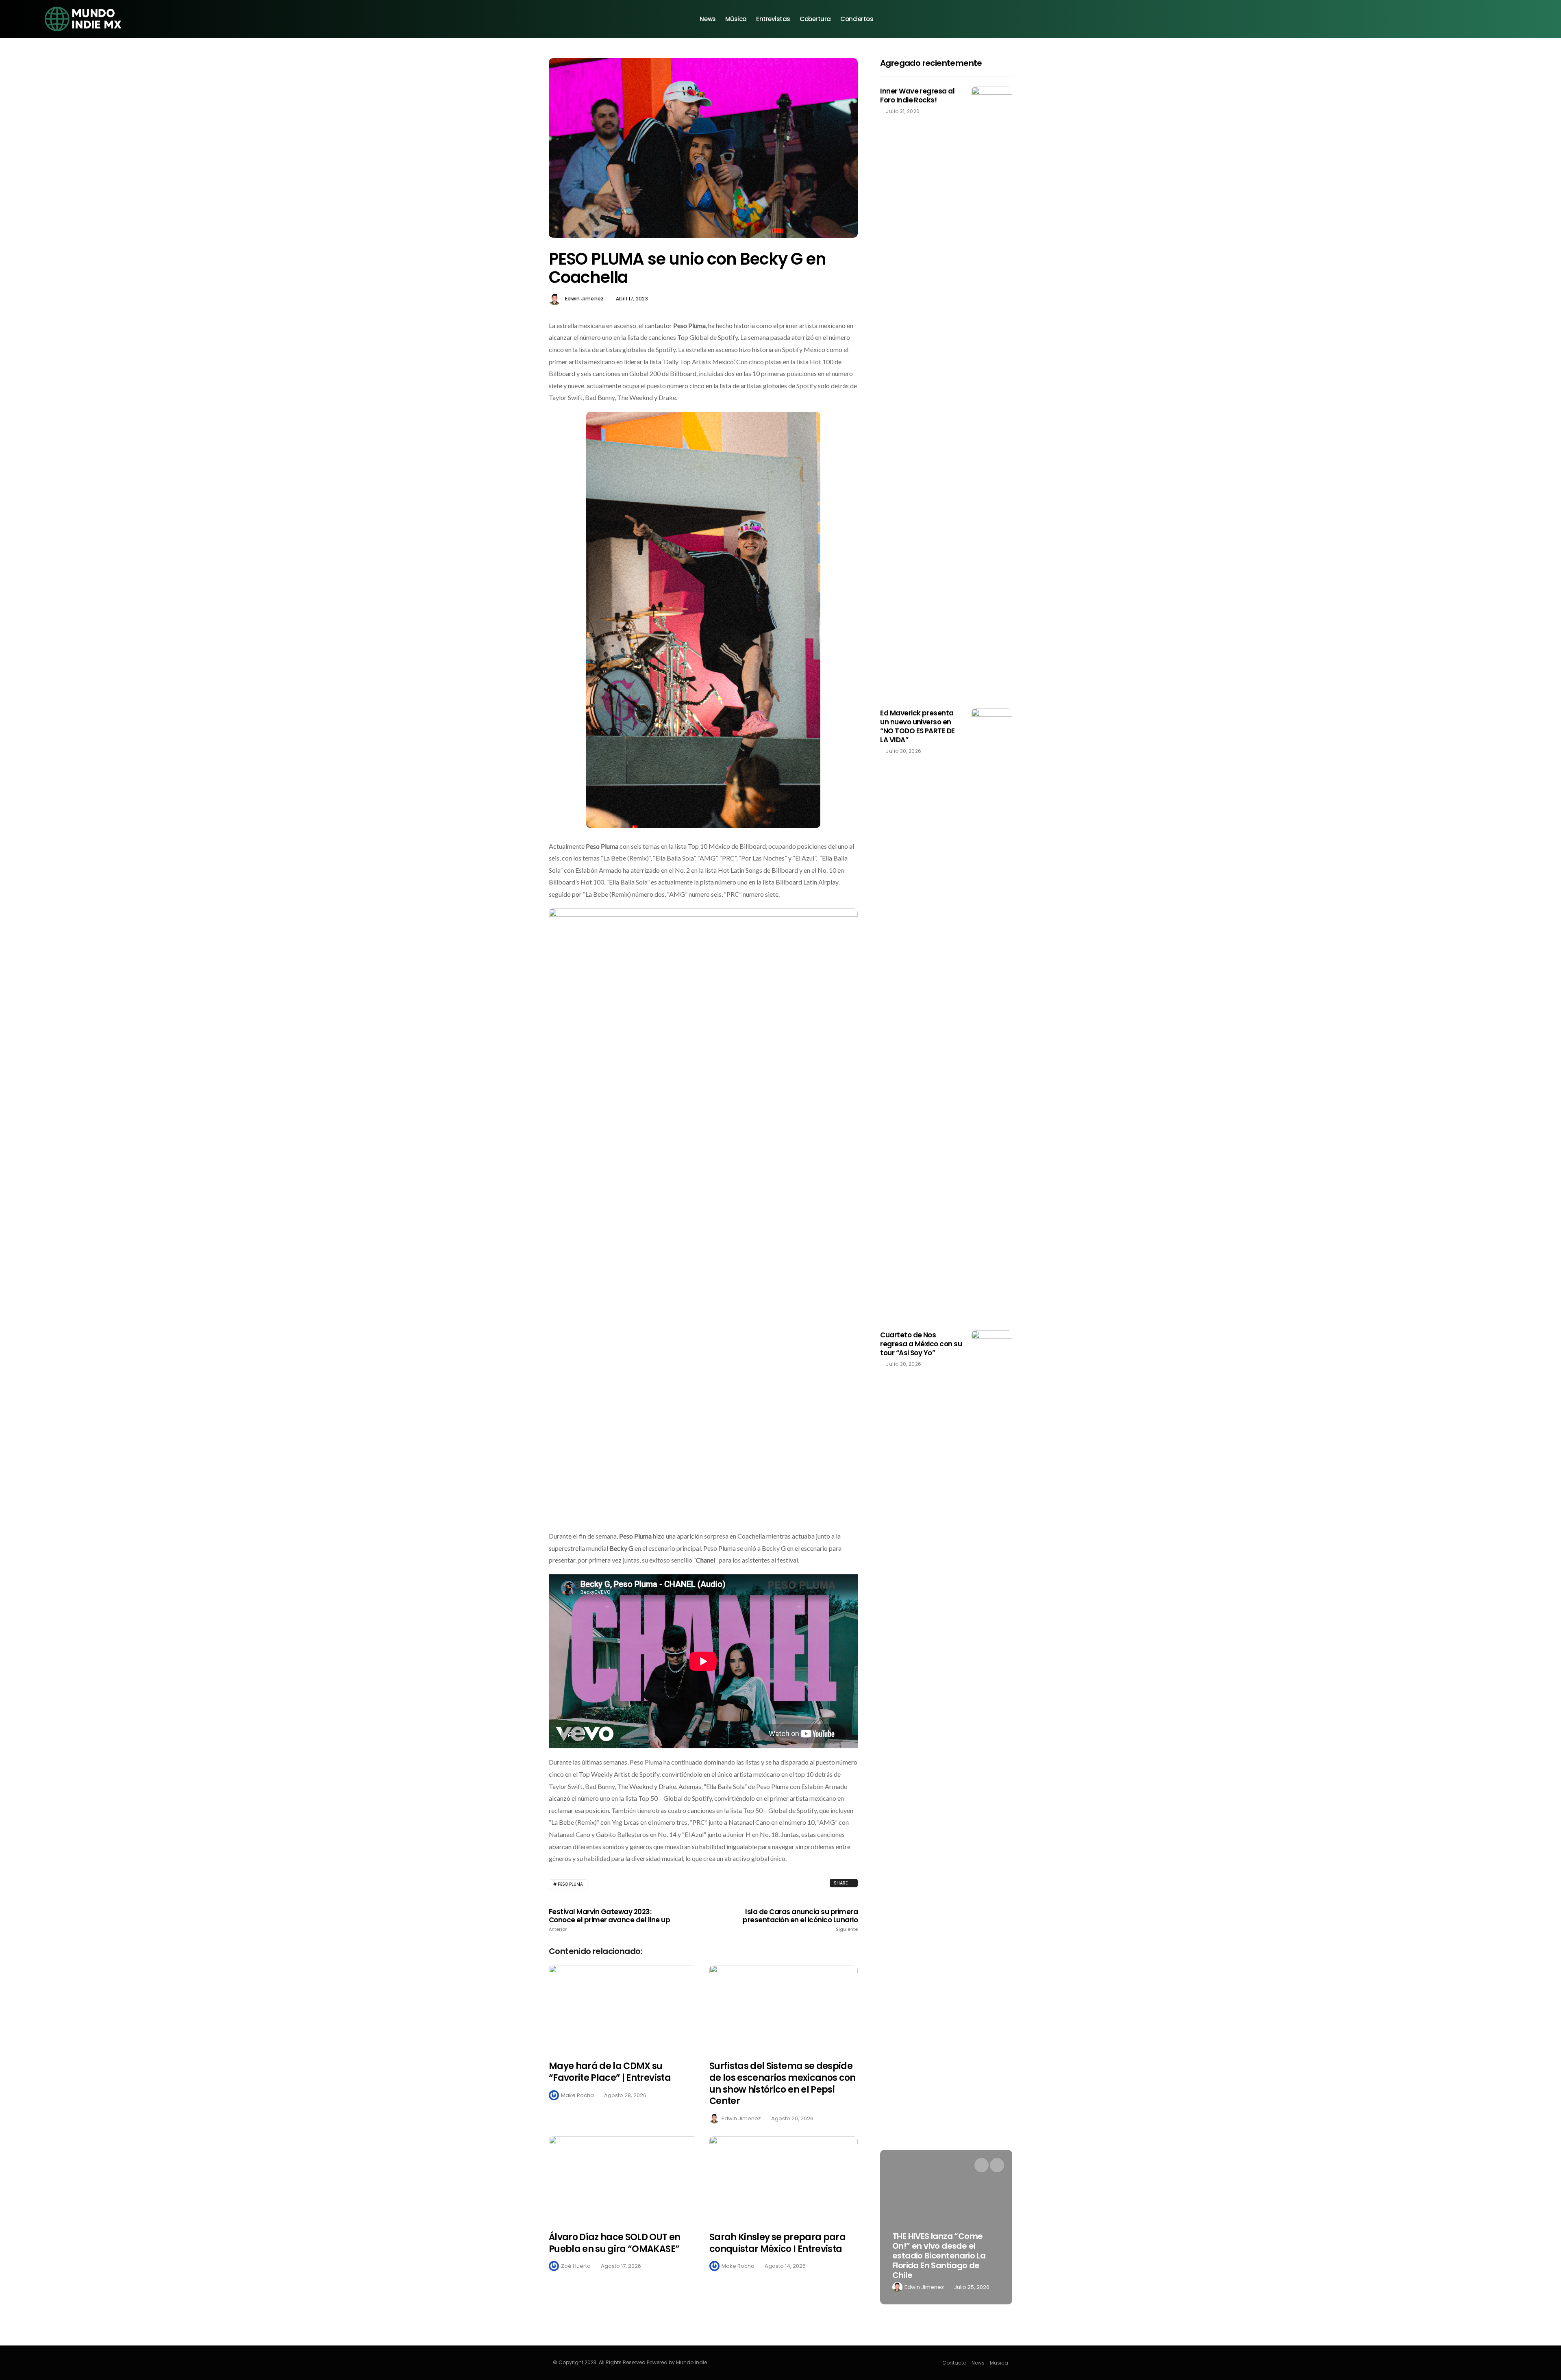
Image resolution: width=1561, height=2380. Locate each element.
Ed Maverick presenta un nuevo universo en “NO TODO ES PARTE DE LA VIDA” (917, 726)
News (708, 19)
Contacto (954, 2363)
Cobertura (815, 19)
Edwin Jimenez (585, 299)
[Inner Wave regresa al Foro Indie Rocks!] (992, 391)
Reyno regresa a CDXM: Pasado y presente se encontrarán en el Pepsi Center (939, 2260)
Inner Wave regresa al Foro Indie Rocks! (917, 96)
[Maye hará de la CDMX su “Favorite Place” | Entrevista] (623, 2008)
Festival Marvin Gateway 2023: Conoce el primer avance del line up (609, 1920)
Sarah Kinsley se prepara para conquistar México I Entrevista (777, 2243)
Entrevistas (773, 19)
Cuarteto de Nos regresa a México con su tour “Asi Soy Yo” (921, 1344)
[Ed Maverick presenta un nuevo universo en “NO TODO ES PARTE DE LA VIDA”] (992, 1013)
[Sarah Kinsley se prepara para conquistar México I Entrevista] (784, 2179)
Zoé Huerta (576, 2266)
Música (736, 19)
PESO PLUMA (570, 1884)
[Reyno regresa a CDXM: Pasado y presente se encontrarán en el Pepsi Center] (946, 2227)
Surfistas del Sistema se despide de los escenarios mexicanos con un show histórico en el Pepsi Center (783, 2083)
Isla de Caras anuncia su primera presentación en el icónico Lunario (800, 1920)
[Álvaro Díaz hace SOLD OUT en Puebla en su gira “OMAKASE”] (623, 2179)
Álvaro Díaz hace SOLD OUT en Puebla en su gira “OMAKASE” (615, 2243)
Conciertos (857, 19)
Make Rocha (577, 2095)
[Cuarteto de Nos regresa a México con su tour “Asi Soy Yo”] (992, 1635)
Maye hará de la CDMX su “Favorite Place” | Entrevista (610, 2072)
